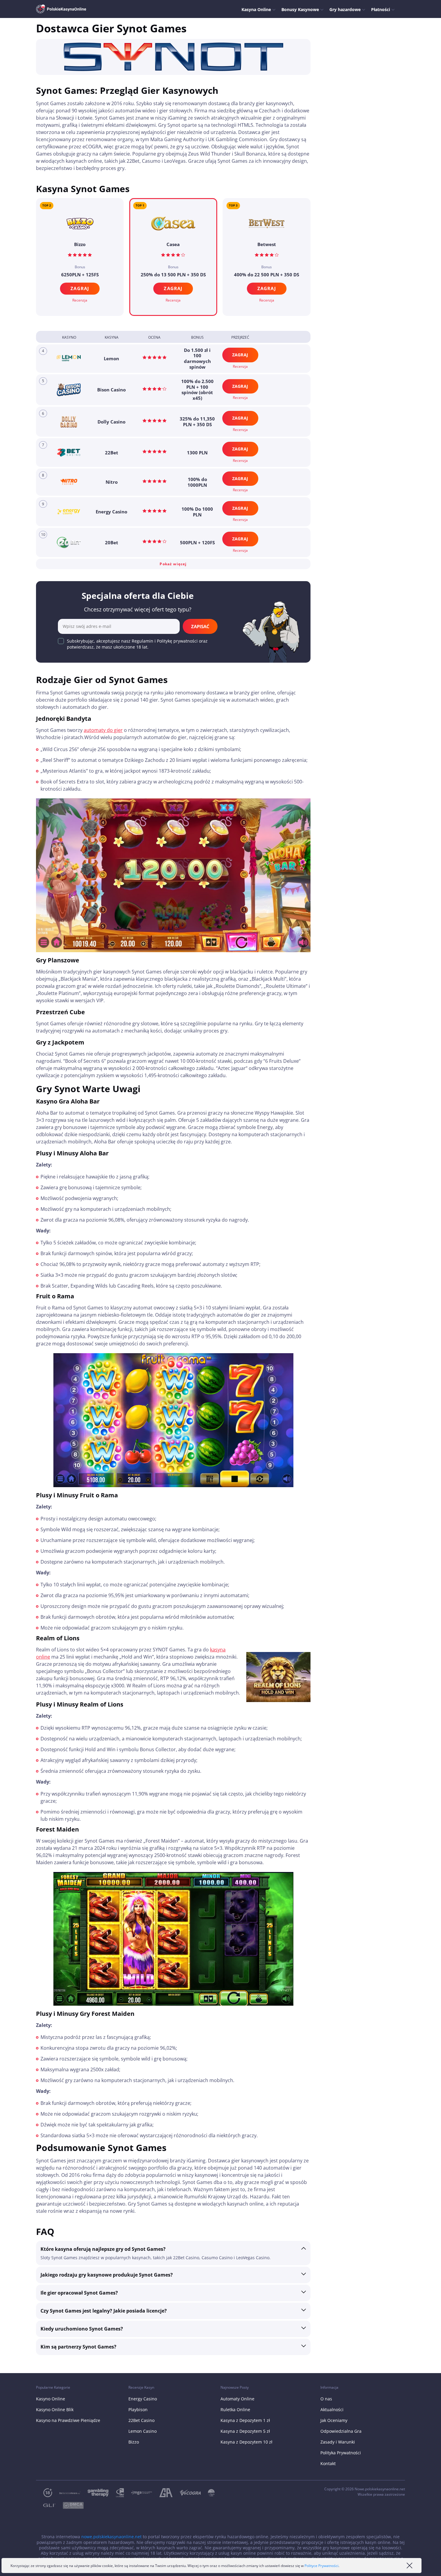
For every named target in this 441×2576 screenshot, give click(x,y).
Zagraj (173, 288)
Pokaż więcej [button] (173, 564)
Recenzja (173, 300)
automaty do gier (103, 730)
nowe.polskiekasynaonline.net (111, 2537)
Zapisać (200, 626)
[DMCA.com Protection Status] (70, 2505)
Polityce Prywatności (321, 2566)
